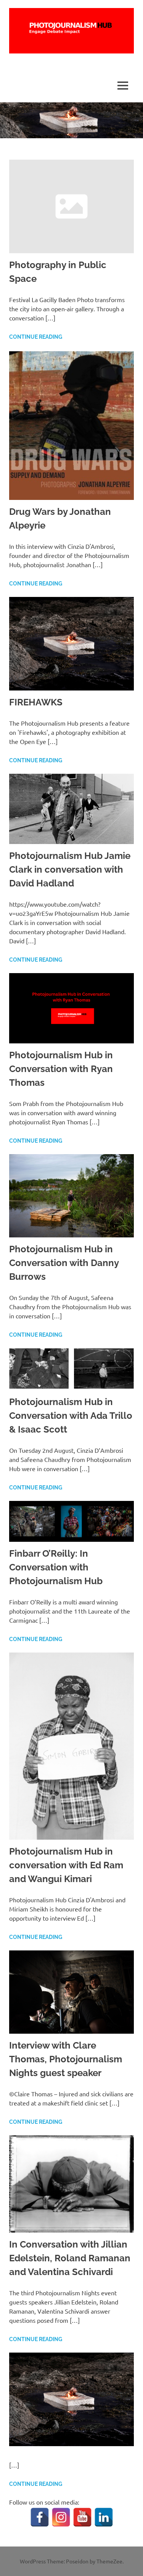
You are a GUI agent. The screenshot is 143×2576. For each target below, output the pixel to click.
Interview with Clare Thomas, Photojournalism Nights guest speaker (66, 2059)
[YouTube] (82, 2517)
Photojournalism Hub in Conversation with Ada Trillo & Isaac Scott (71, 1416)
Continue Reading (36, 337)
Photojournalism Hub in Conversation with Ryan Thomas (61, 1069)
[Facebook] (40, 2517)
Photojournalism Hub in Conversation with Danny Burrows (64, 1263)
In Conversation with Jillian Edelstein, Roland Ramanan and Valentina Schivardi (70, 2258)
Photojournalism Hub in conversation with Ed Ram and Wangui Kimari (66, 1865)
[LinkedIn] (104, 2517)
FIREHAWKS (36, 702)
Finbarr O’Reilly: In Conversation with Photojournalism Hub (56, 1567)
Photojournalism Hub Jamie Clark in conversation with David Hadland (70, 869)
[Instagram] (61, 2517)
